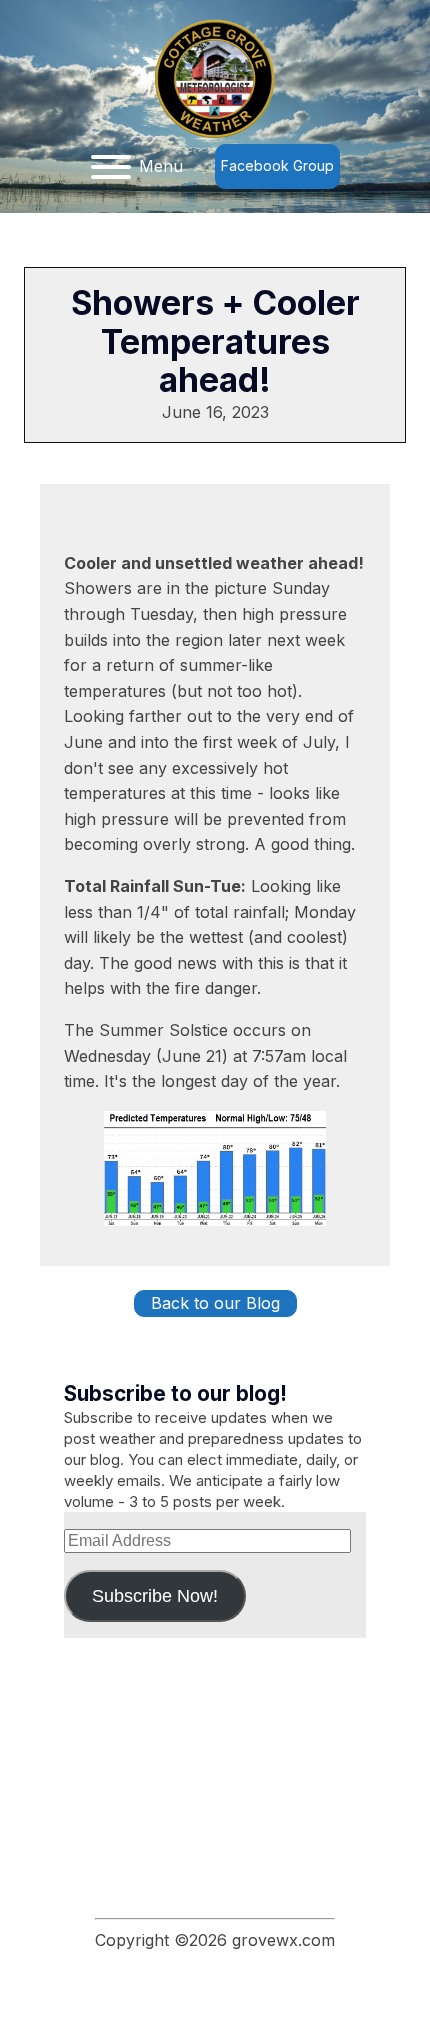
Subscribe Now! (155, 1596)
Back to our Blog (215, 1303)
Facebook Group (277, 165)
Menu (161, 166)
